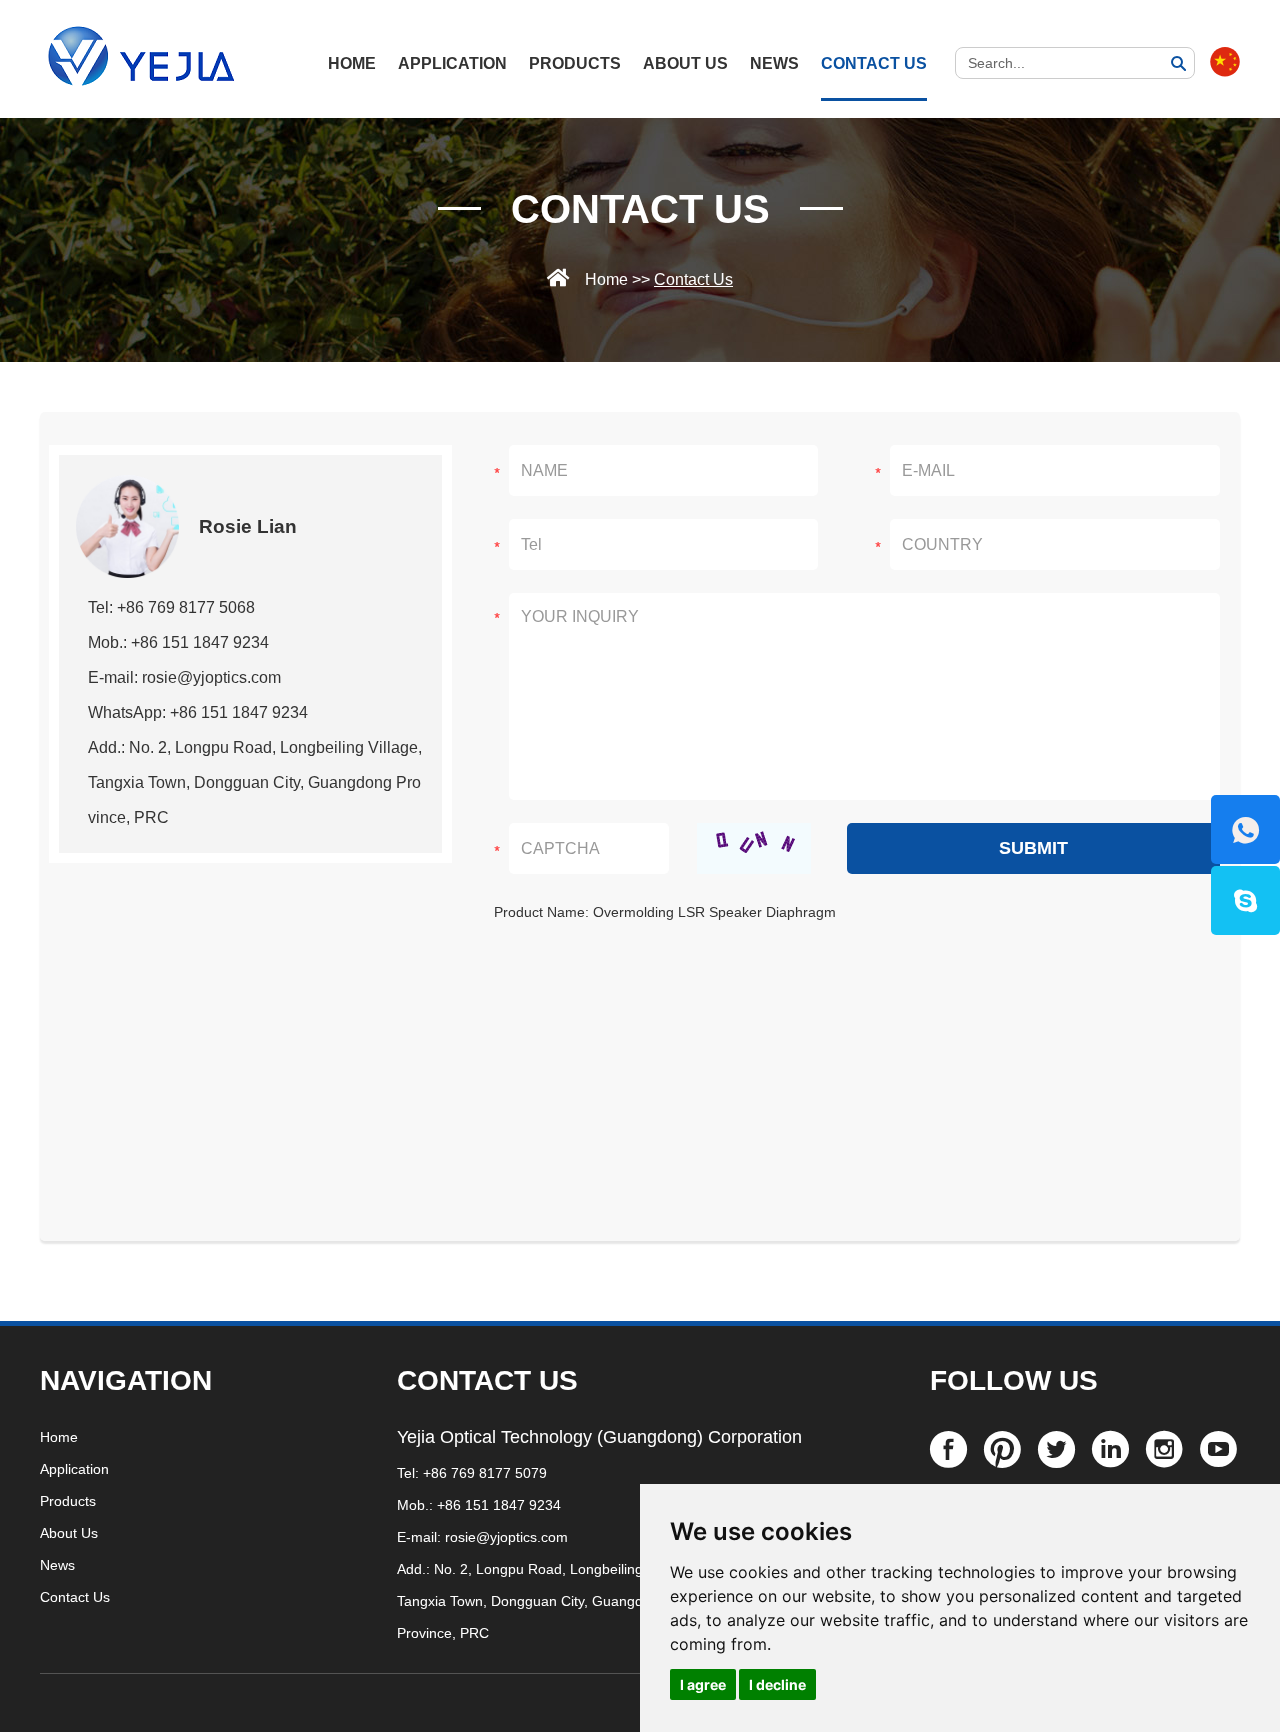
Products (575, 63)
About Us (685, 63)
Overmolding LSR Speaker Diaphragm (714, 912)
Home (606, 279)
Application (452, 63)
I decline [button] (777, 1684)
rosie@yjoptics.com (506, 1537)
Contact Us (874, 63)
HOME (352, 63)
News (774, 63)
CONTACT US (487, 1380)
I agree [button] (703, 1684)
